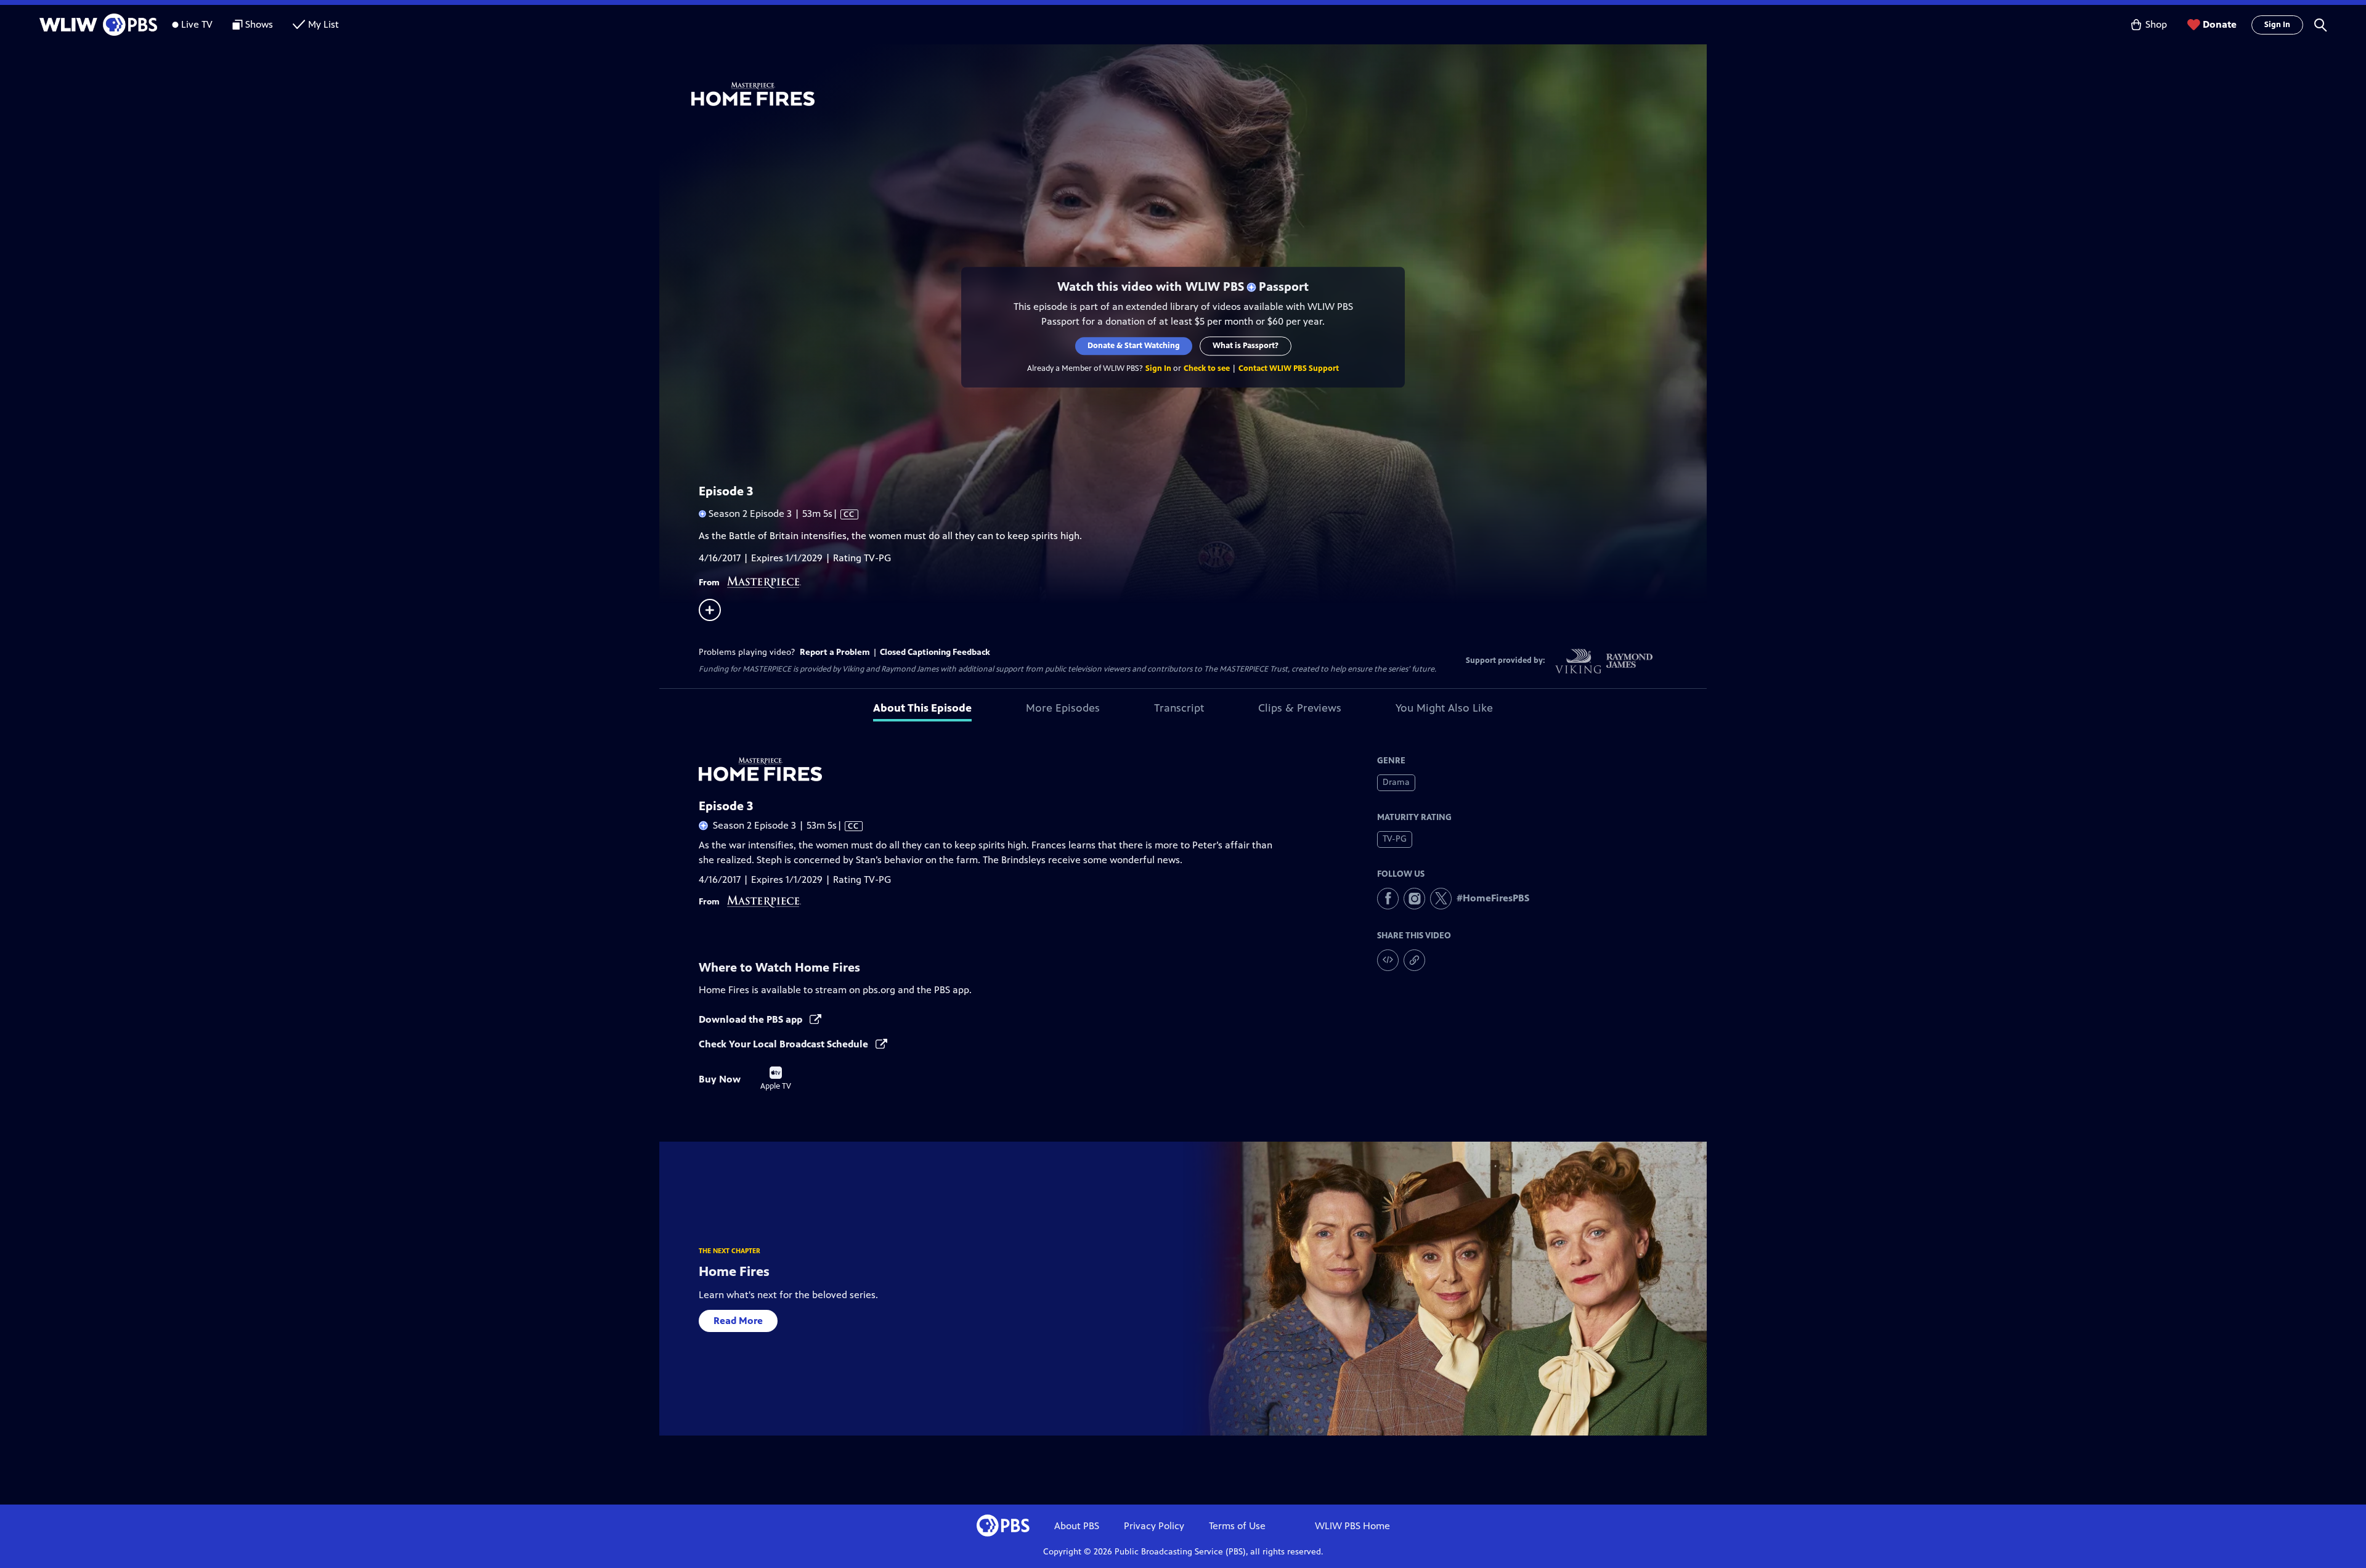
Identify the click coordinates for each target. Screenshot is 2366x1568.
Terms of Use (1237, 1526)
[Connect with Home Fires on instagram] (1414, 899)
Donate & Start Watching (1134, 346)
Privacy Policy (1154, 1526)
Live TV (197, 24)
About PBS (1077, 1526)
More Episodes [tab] (1063, 708)
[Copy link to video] (1414, 960)
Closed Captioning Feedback (935, 652)
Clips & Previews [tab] (1300, 708)
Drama (1396, 782)
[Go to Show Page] (1199, 94)
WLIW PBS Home (1352, 1526)
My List (323, 24)
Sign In (2277, 25)
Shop (2156, 24)
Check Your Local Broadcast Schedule (785, 1044)
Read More (738, 1321)
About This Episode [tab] (922, 708)
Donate (2220, 24)
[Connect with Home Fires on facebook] (1388, 899)
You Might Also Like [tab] (1444, 708)
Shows (259, 24)
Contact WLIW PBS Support (1289, 368)
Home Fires (734, 1271)
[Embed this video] (1388, 960)
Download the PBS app (752, 1019)
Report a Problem (835, 652)
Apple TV (776, 1079)
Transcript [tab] (1179, 708)
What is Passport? (1246, 346)
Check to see (1207, 368)
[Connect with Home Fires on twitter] (1441, 899)
